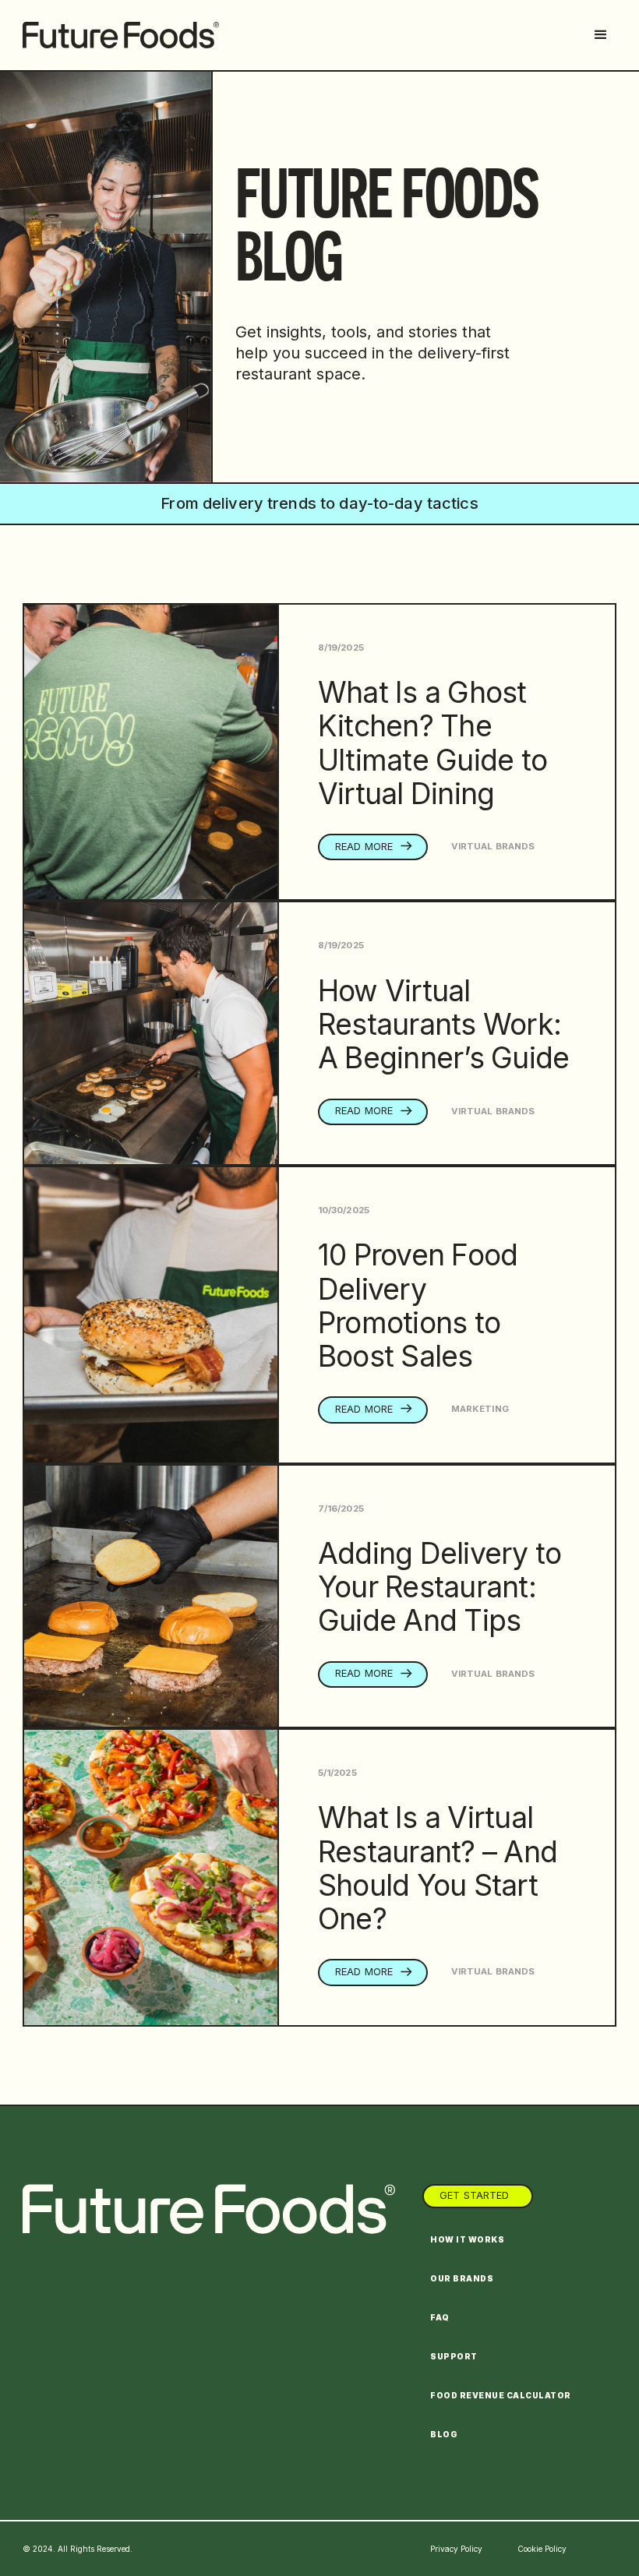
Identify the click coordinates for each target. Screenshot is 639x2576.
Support (454, 2356)
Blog (444, 2434)
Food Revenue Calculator (501, 2395)
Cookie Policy (542, 2549)
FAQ (440, 2317)
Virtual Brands (493, 846)
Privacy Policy (456, 2549)
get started (474, 2195)
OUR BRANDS (462, 2278)
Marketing (480, 1409)
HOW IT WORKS (467, 2239)
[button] (601, 35)
